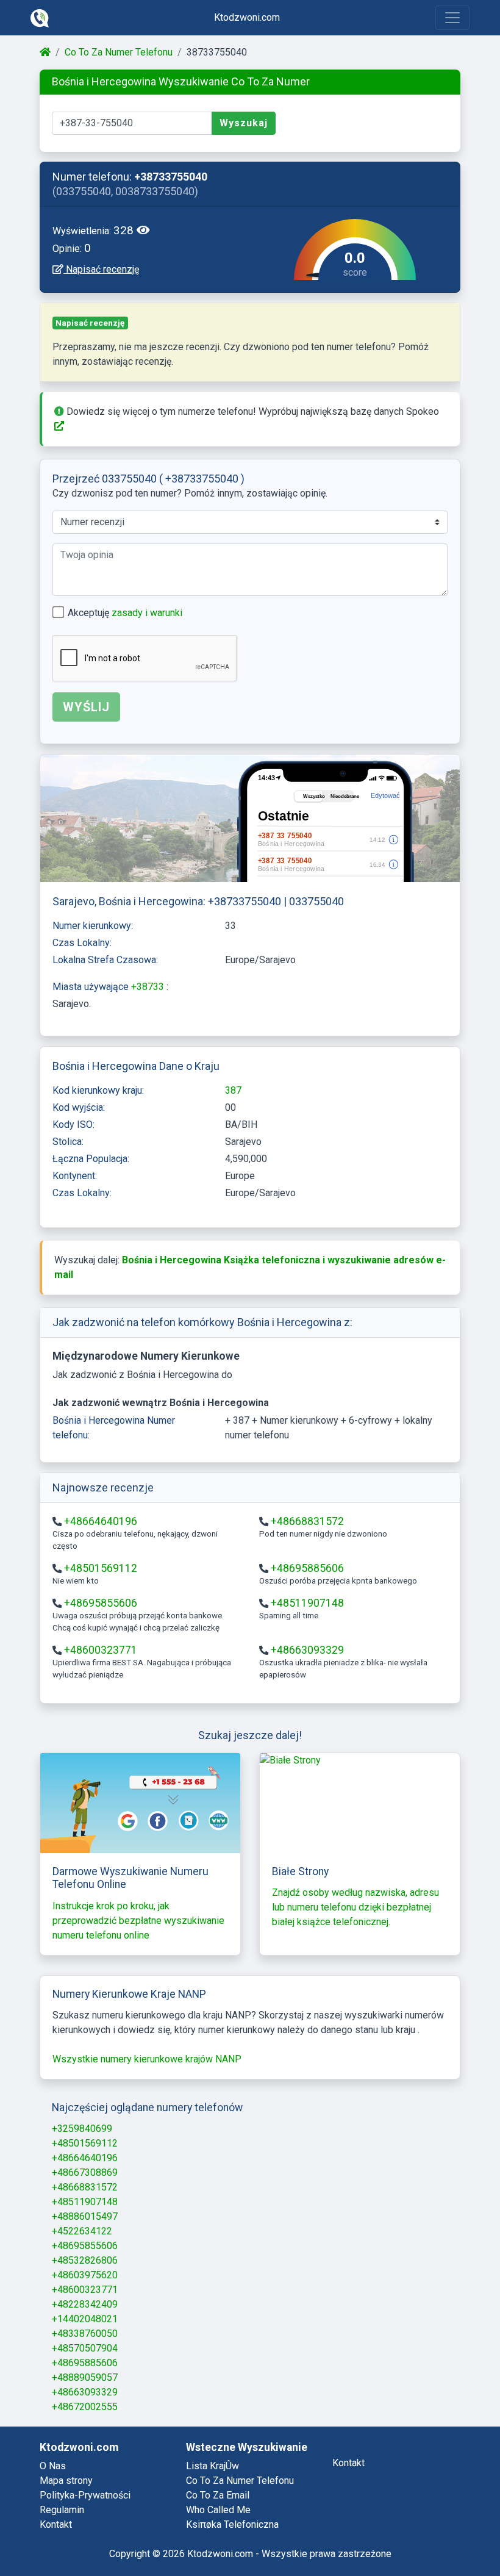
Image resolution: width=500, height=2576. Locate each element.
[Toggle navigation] (452, 18)
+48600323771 (101, 1650)
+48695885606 (307, 1568)
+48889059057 (85, 2377)
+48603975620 (85, 2275)
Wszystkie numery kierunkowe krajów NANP (147, 2059)
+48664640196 (101, 1521)
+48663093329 (307, 1650)
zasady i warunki (147, 613)
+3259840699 (82, 2129)
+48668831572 (307, 1521)
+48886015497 (85, 2216)
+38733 (149, 987)
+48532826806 (85, 2260)
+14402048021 (85, 2319)
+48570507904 (85, 2348)
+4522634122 (82, 2231)
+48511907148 (307, 1603)
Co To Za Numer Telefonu (119, 52)
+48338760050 (85, 2334)
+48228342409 (85, 2304)
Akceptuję (125, 613)
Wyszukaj (244, 123)
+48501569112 (101, 1568)
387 (233, 1090)
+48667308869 (85, 2172)
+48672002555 (85, 2407)
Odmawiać (370, 2534)
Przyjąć (443, 2534)
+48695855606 (101, 1603)
